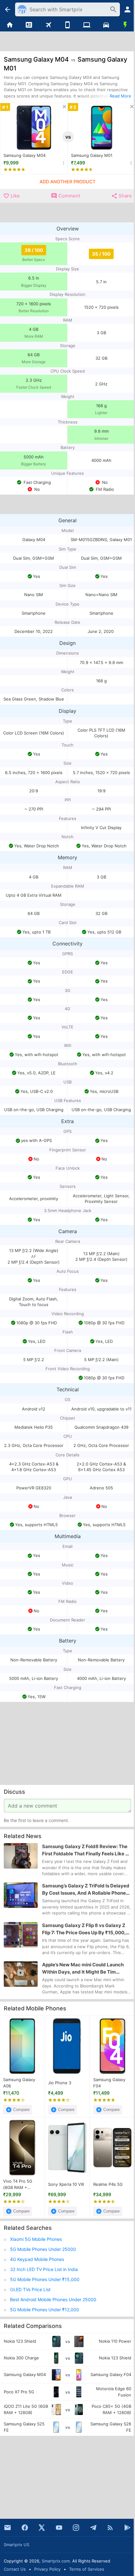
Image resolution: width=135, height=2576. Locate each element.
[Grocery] (125, 25)
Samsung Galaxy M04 (24, 155)
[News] (29, 25)
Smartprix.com (56, 2561)
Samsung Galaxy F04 (109, 2083)
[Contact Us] (8, 2528)
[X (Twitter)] (42, 2528)
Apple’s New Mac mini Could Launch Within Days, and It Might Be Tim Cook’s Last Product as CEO (83, 1969)
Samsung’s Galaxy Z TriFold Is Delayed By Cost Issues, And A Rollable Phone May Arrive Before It (86, 1890)
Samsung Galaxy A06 (19, 2083)
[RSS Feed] (110, 2528)
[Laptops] (87, 25)
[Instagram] (76, 2528)
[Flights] (48, 25)
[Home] (10, 25)
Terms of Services (87, 2569)
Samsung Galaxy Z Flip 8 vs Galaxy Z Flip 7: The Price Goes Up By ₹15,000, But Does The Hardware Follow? (84, 1929)
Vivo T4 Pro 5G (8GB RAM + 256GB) (18, 2185)
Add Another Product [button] (67, 182)
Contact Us (15, 2569)
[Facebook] (25, 2528)
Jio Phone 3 (60, 2083)
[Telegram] (93, 2528)
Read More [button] (121, 96)
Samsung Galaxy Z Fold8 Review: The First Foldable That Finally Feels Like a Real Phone (85, 1850)
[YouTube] (59, 2528)
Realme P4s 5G (108, 2184)
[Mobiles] (67, 25)
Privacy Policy (47, 2569)
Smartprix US (16, 2545)
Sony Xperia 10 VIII (66, 2184)
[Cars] (106, 25)
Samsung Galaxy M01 (92, 155)
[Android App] (127, 2528)
